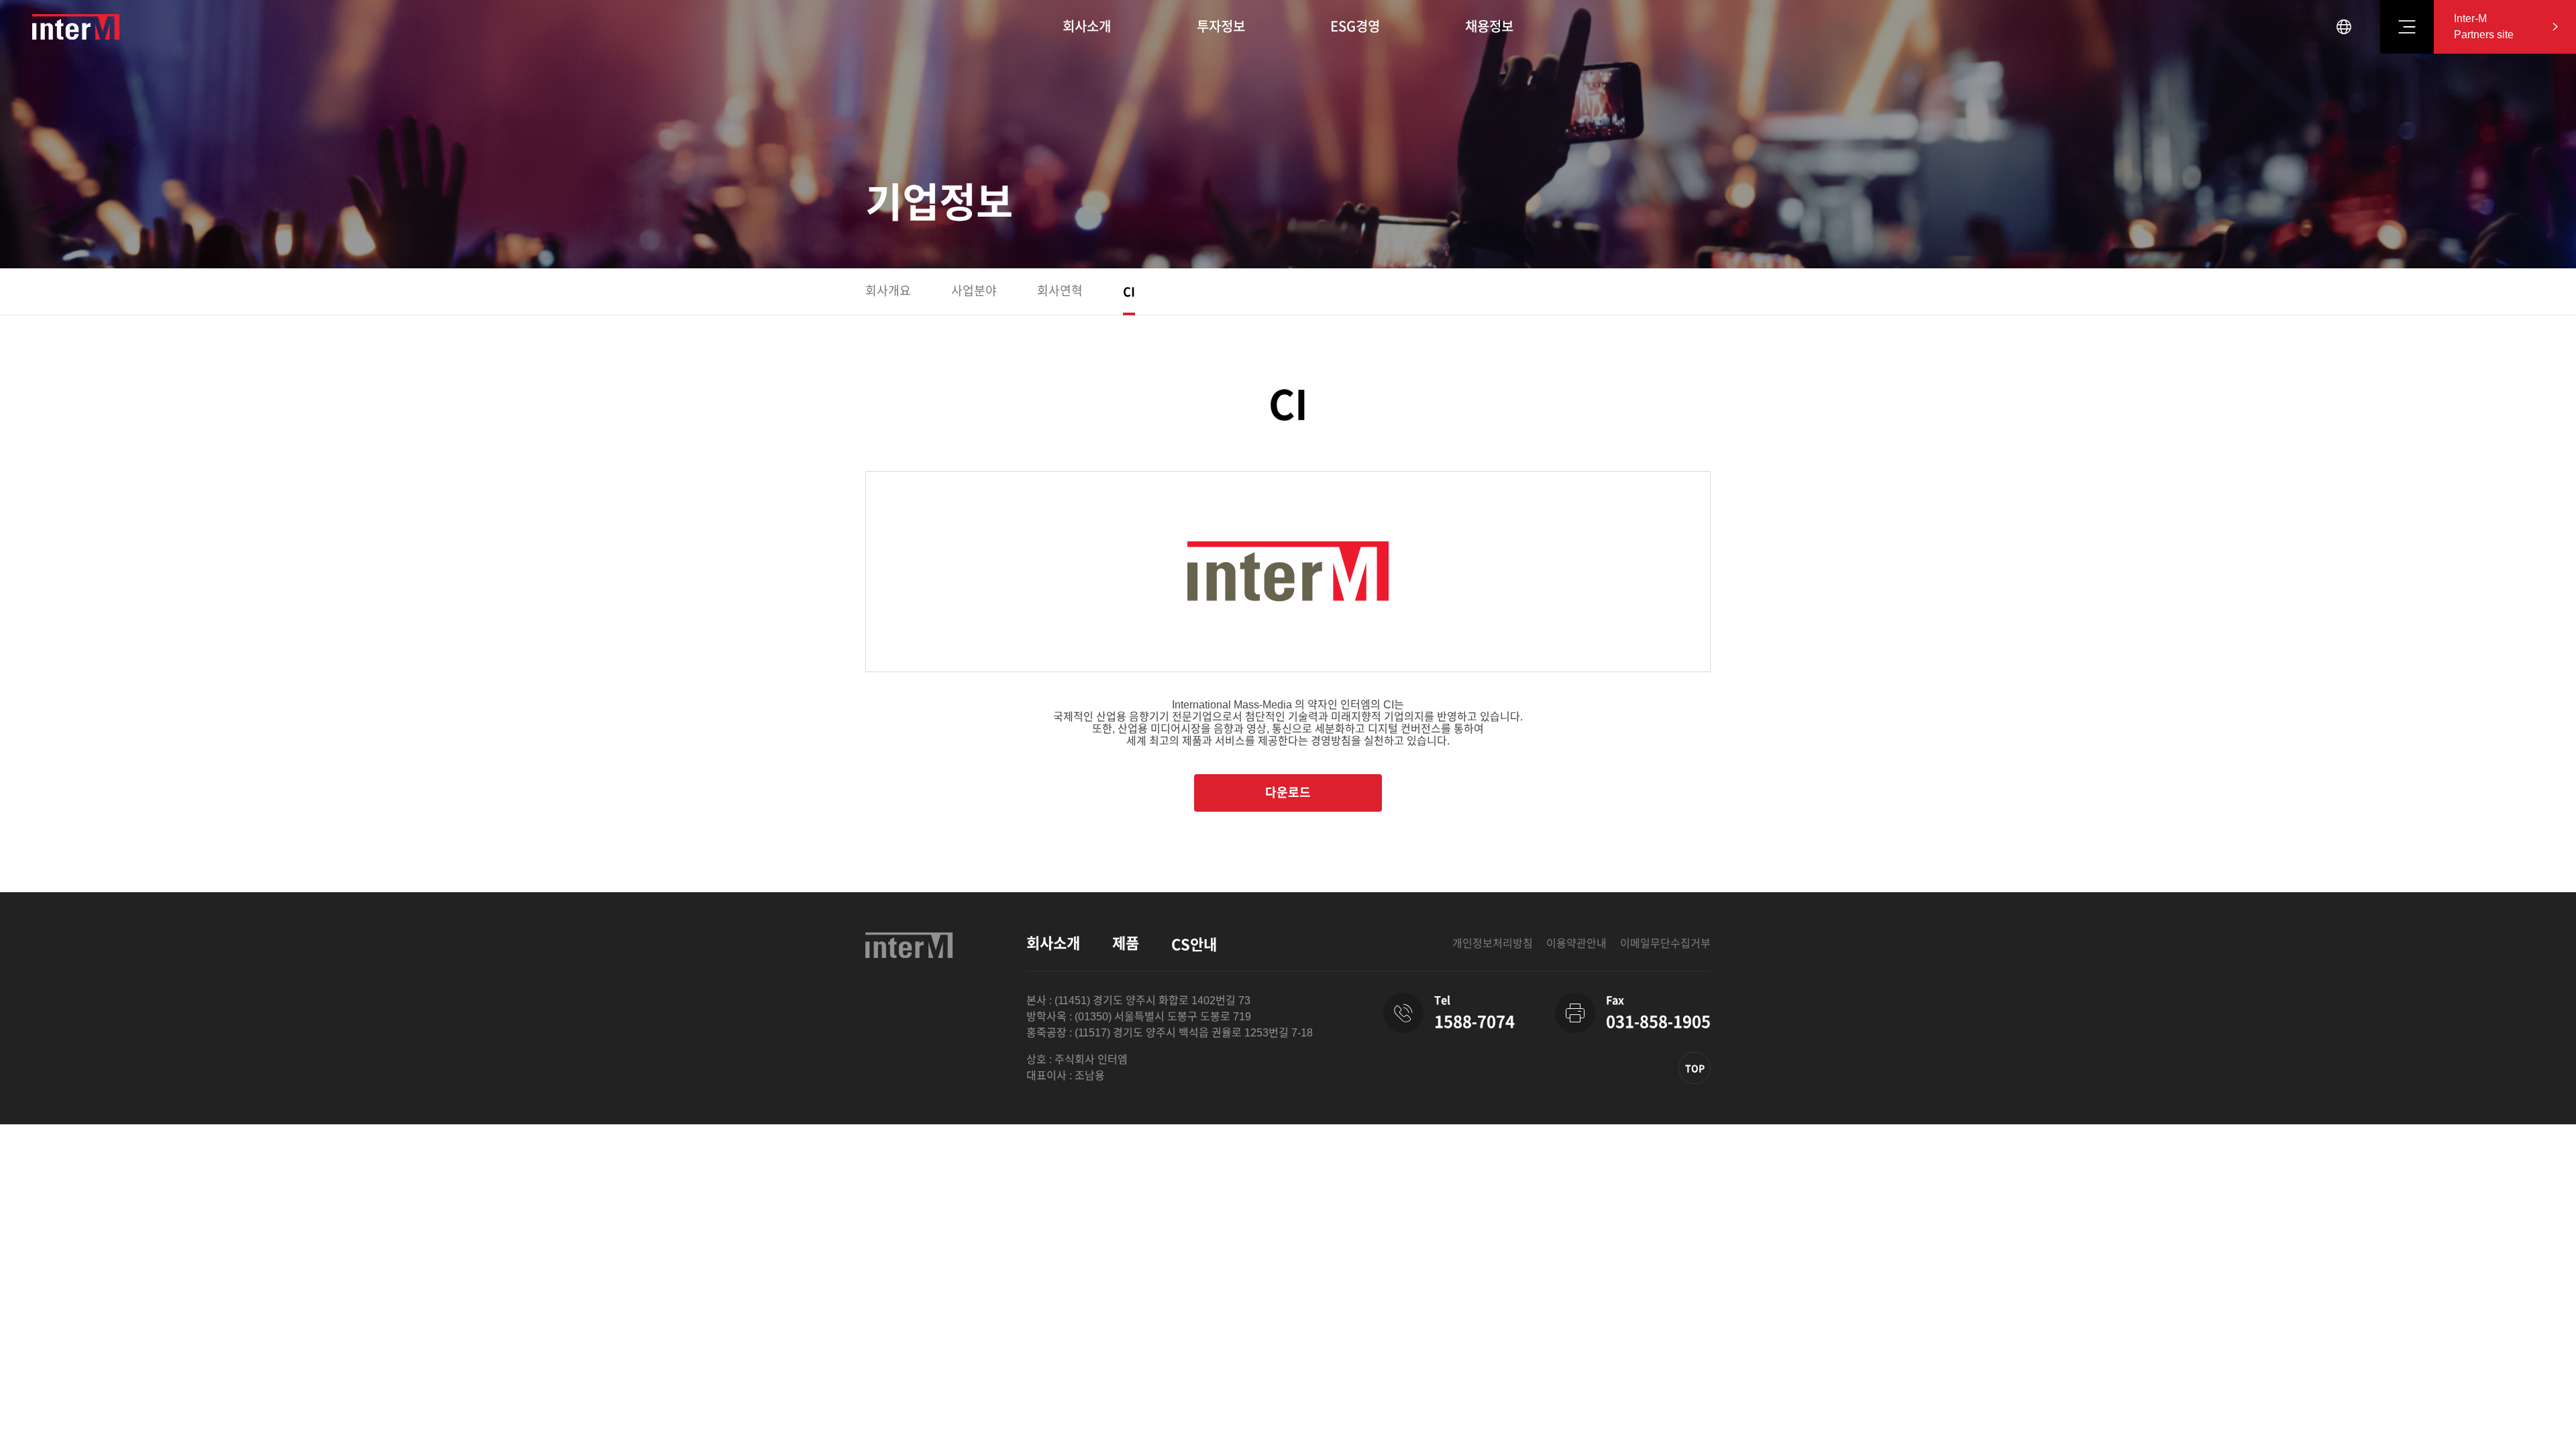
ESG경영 (1355, 27)
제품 (1126, 944)
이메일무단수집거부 (1665, 944)
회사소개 (1087, 27)
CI (1129, 292)
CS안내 (1194, 945)
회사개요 (888, 291)
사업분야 (974, 291)
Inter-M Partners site (2484, 26)
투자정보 (1221, 27)
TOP (1695, 1069)
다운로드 (1288, 793)
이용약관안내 (1576, 944)
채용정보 (1489, 27)
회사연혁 (1060, 291)
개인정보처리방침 (1493, 944)
